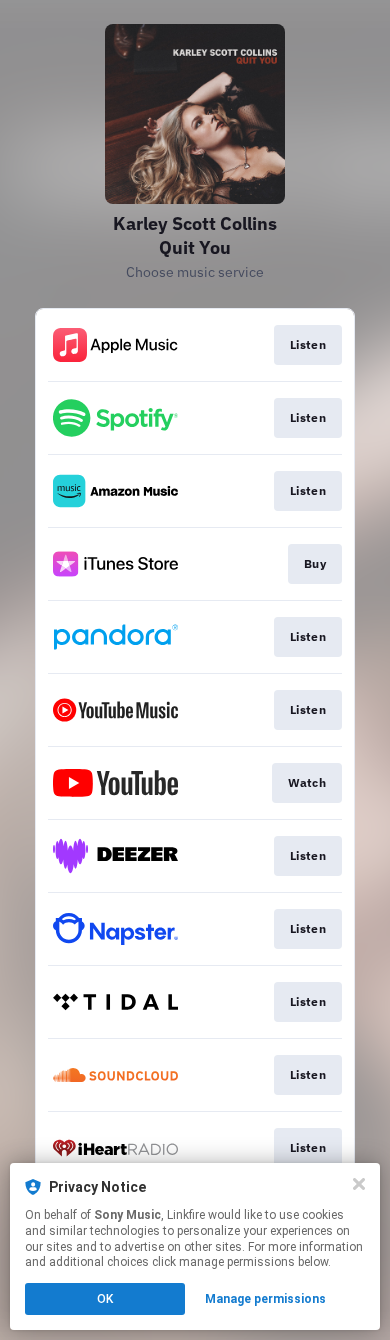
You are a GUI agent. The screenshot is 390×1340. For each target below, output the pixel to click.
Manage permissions (265, 1299)
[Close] (359, 1184)
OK (105, 1299)
